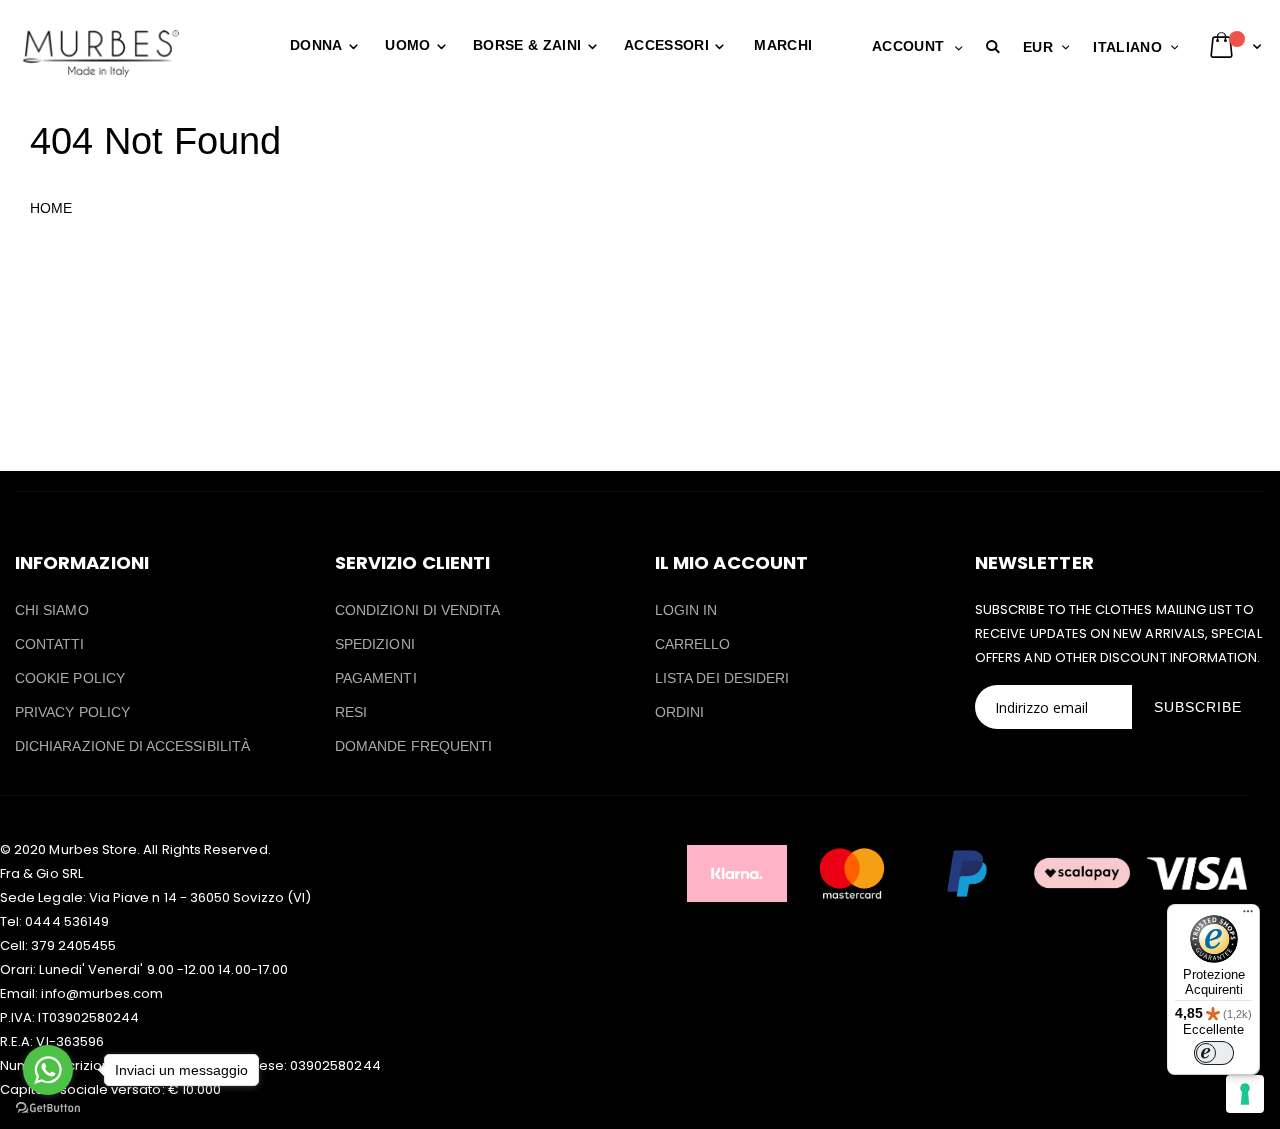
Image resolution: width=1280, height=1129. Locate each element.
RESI (351, 712)
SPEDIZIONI (375, 644)
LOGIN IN (686, 610)
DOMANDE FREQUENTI (413, 746)
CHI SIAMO (52, 610)
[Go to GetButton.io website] (48, 1108)
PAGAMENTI (376, 678)
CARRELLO (693, 644)
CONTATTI (50, 644)
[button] (997, 47)
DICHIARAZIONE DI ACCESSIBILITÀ (132, 746)
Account (908, 46)
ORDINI (679, 712)
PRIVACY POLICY (72, 712)
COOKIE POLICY (70, 678)
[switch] (1214, 1053)
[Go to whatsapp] (48, 1070)
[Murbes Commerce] (100, 53)
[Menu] (1248, 916)
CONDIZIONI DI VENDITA (417, 610)
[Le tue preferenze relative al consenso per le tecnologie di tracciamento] (1245, 1094)
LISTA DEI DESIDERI (722, 678)
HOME (51, 208)
